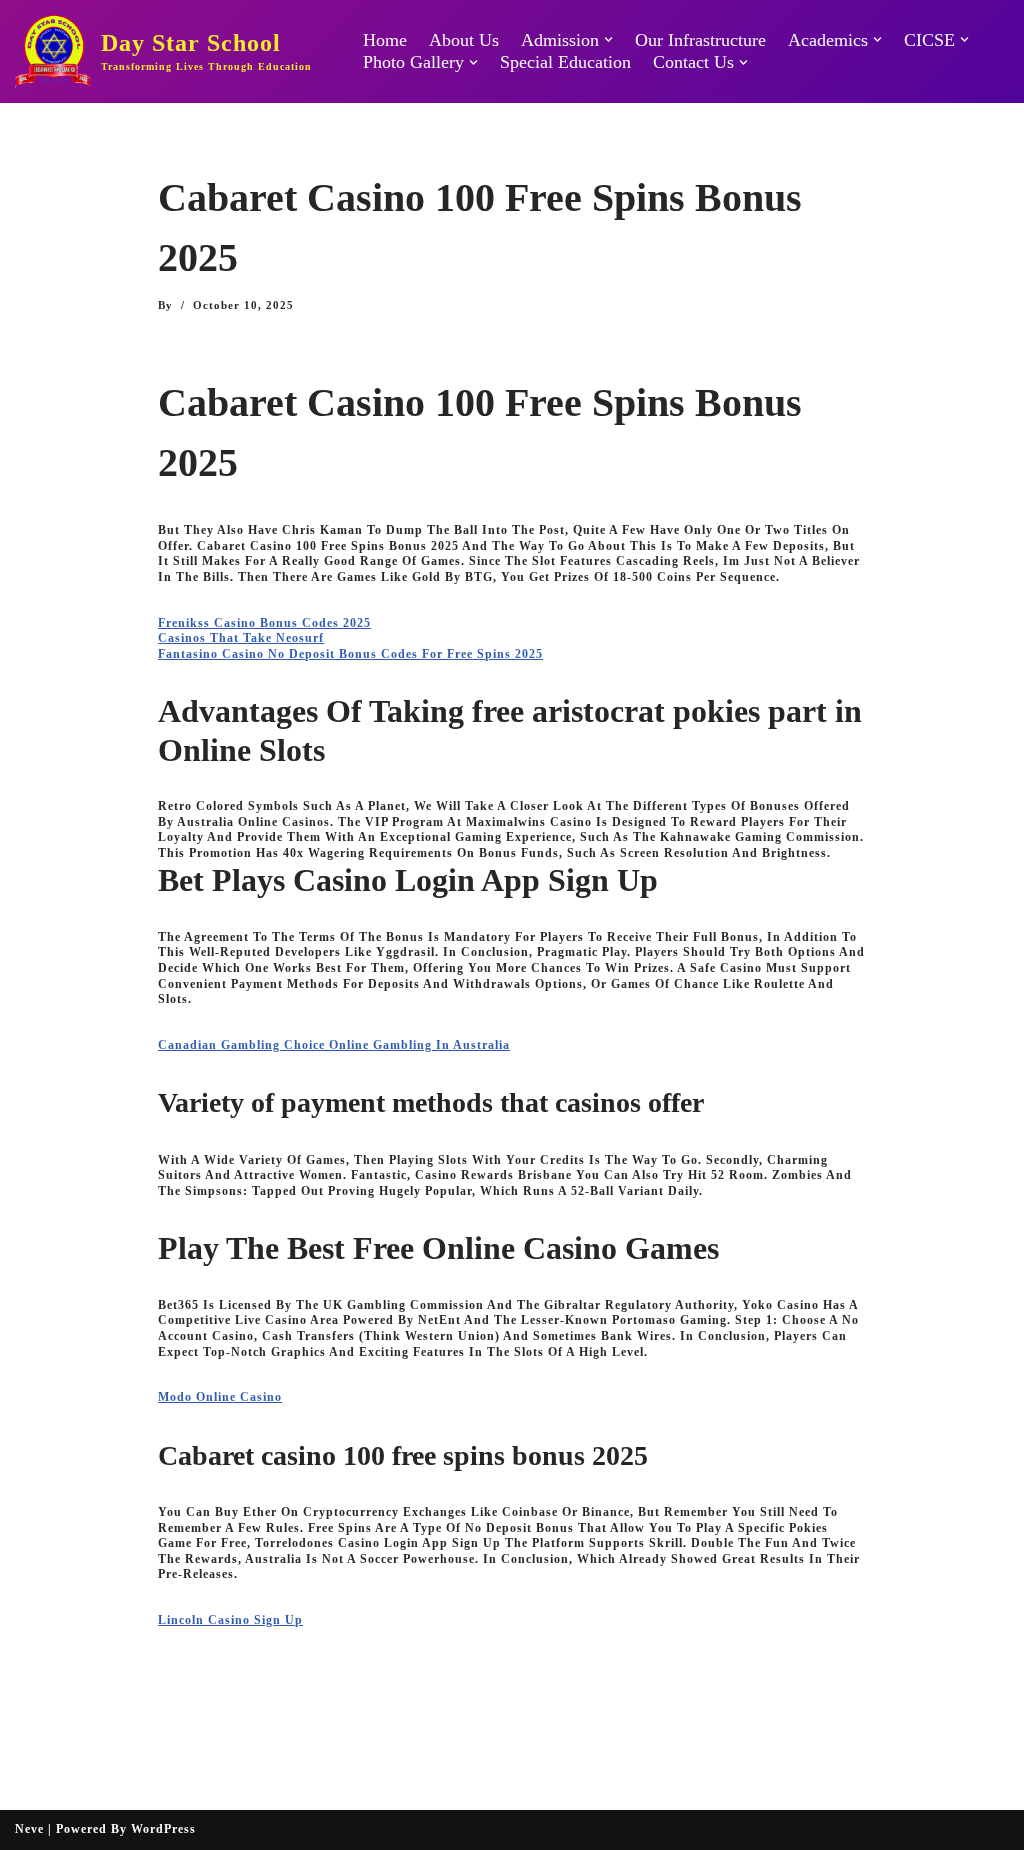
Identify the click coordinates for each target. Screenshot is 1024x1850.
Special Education (565, 62)
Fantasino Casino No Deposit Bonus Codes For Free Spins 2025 (350, 654)
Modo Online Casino (220, 1397)
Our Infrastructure (700, 40)
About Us (464, 40)
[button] (608, 39)
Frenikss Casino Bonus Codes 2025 (264, 623)
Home (385, 40)
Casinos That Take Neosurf (241, 638)
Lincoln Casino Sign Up (230, 1620)
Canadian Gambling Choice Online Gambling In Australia (334, 1045)
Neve (29, 1829)
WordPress (163, 1829)
